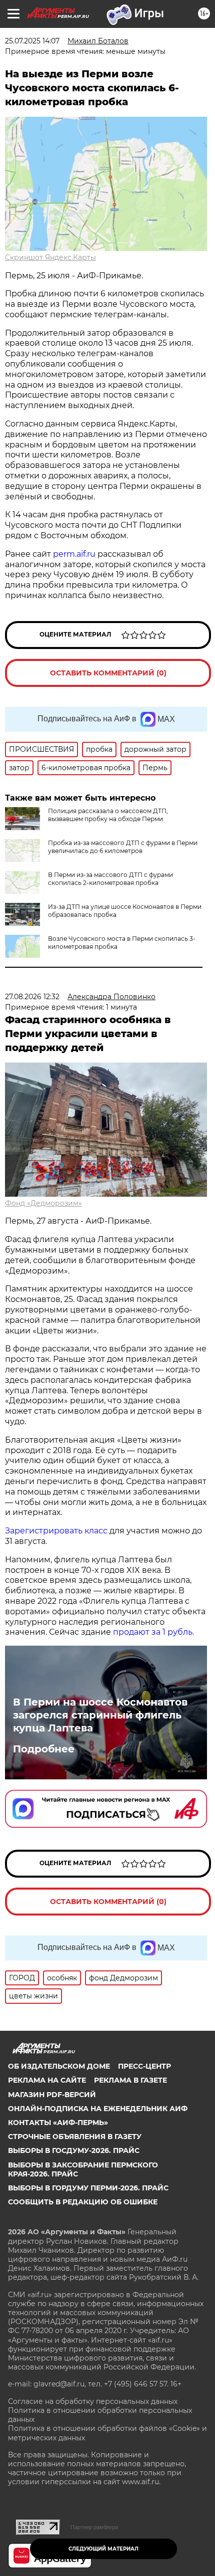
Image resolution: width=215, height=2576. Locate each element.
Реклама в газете (130, 2080)
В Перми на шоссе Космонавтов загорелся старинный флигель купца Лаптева (100, 1715)
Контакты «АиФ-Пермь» (58, 2123)
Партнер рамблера (94, 2527)
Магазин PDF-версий (52, 2095)
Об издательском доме (59, 2066)
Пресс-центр (144, 2066)
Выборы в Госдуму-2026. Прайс (74, 2150)
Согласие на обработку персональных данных (93, 2401)
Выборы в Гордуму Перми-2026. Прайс (88, 2188)
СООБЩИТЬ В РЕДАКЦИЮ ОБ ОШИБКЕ (83, 2202)
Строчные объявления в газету (75, 2137)
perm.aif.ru (74, 554)
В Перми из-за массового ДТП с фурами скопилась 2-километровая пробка (110, 879)
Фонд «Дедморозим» (43, 1203)
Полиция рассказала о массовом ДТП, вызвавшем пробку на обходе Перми (108, 815)
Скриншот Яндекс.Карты (50, 257)
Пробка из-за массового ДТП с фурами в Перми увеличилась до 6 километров (123, 847)
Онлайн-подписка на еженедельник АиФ (98, 2109)
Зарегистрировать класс (56, 1531)
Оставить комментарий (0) (108, 673)
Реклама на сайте (47, 2080)
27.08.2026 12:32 (32, 997)
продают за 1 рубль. (152, 1632)
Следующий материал (103, 2549)
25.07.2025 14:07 (32, 41)
